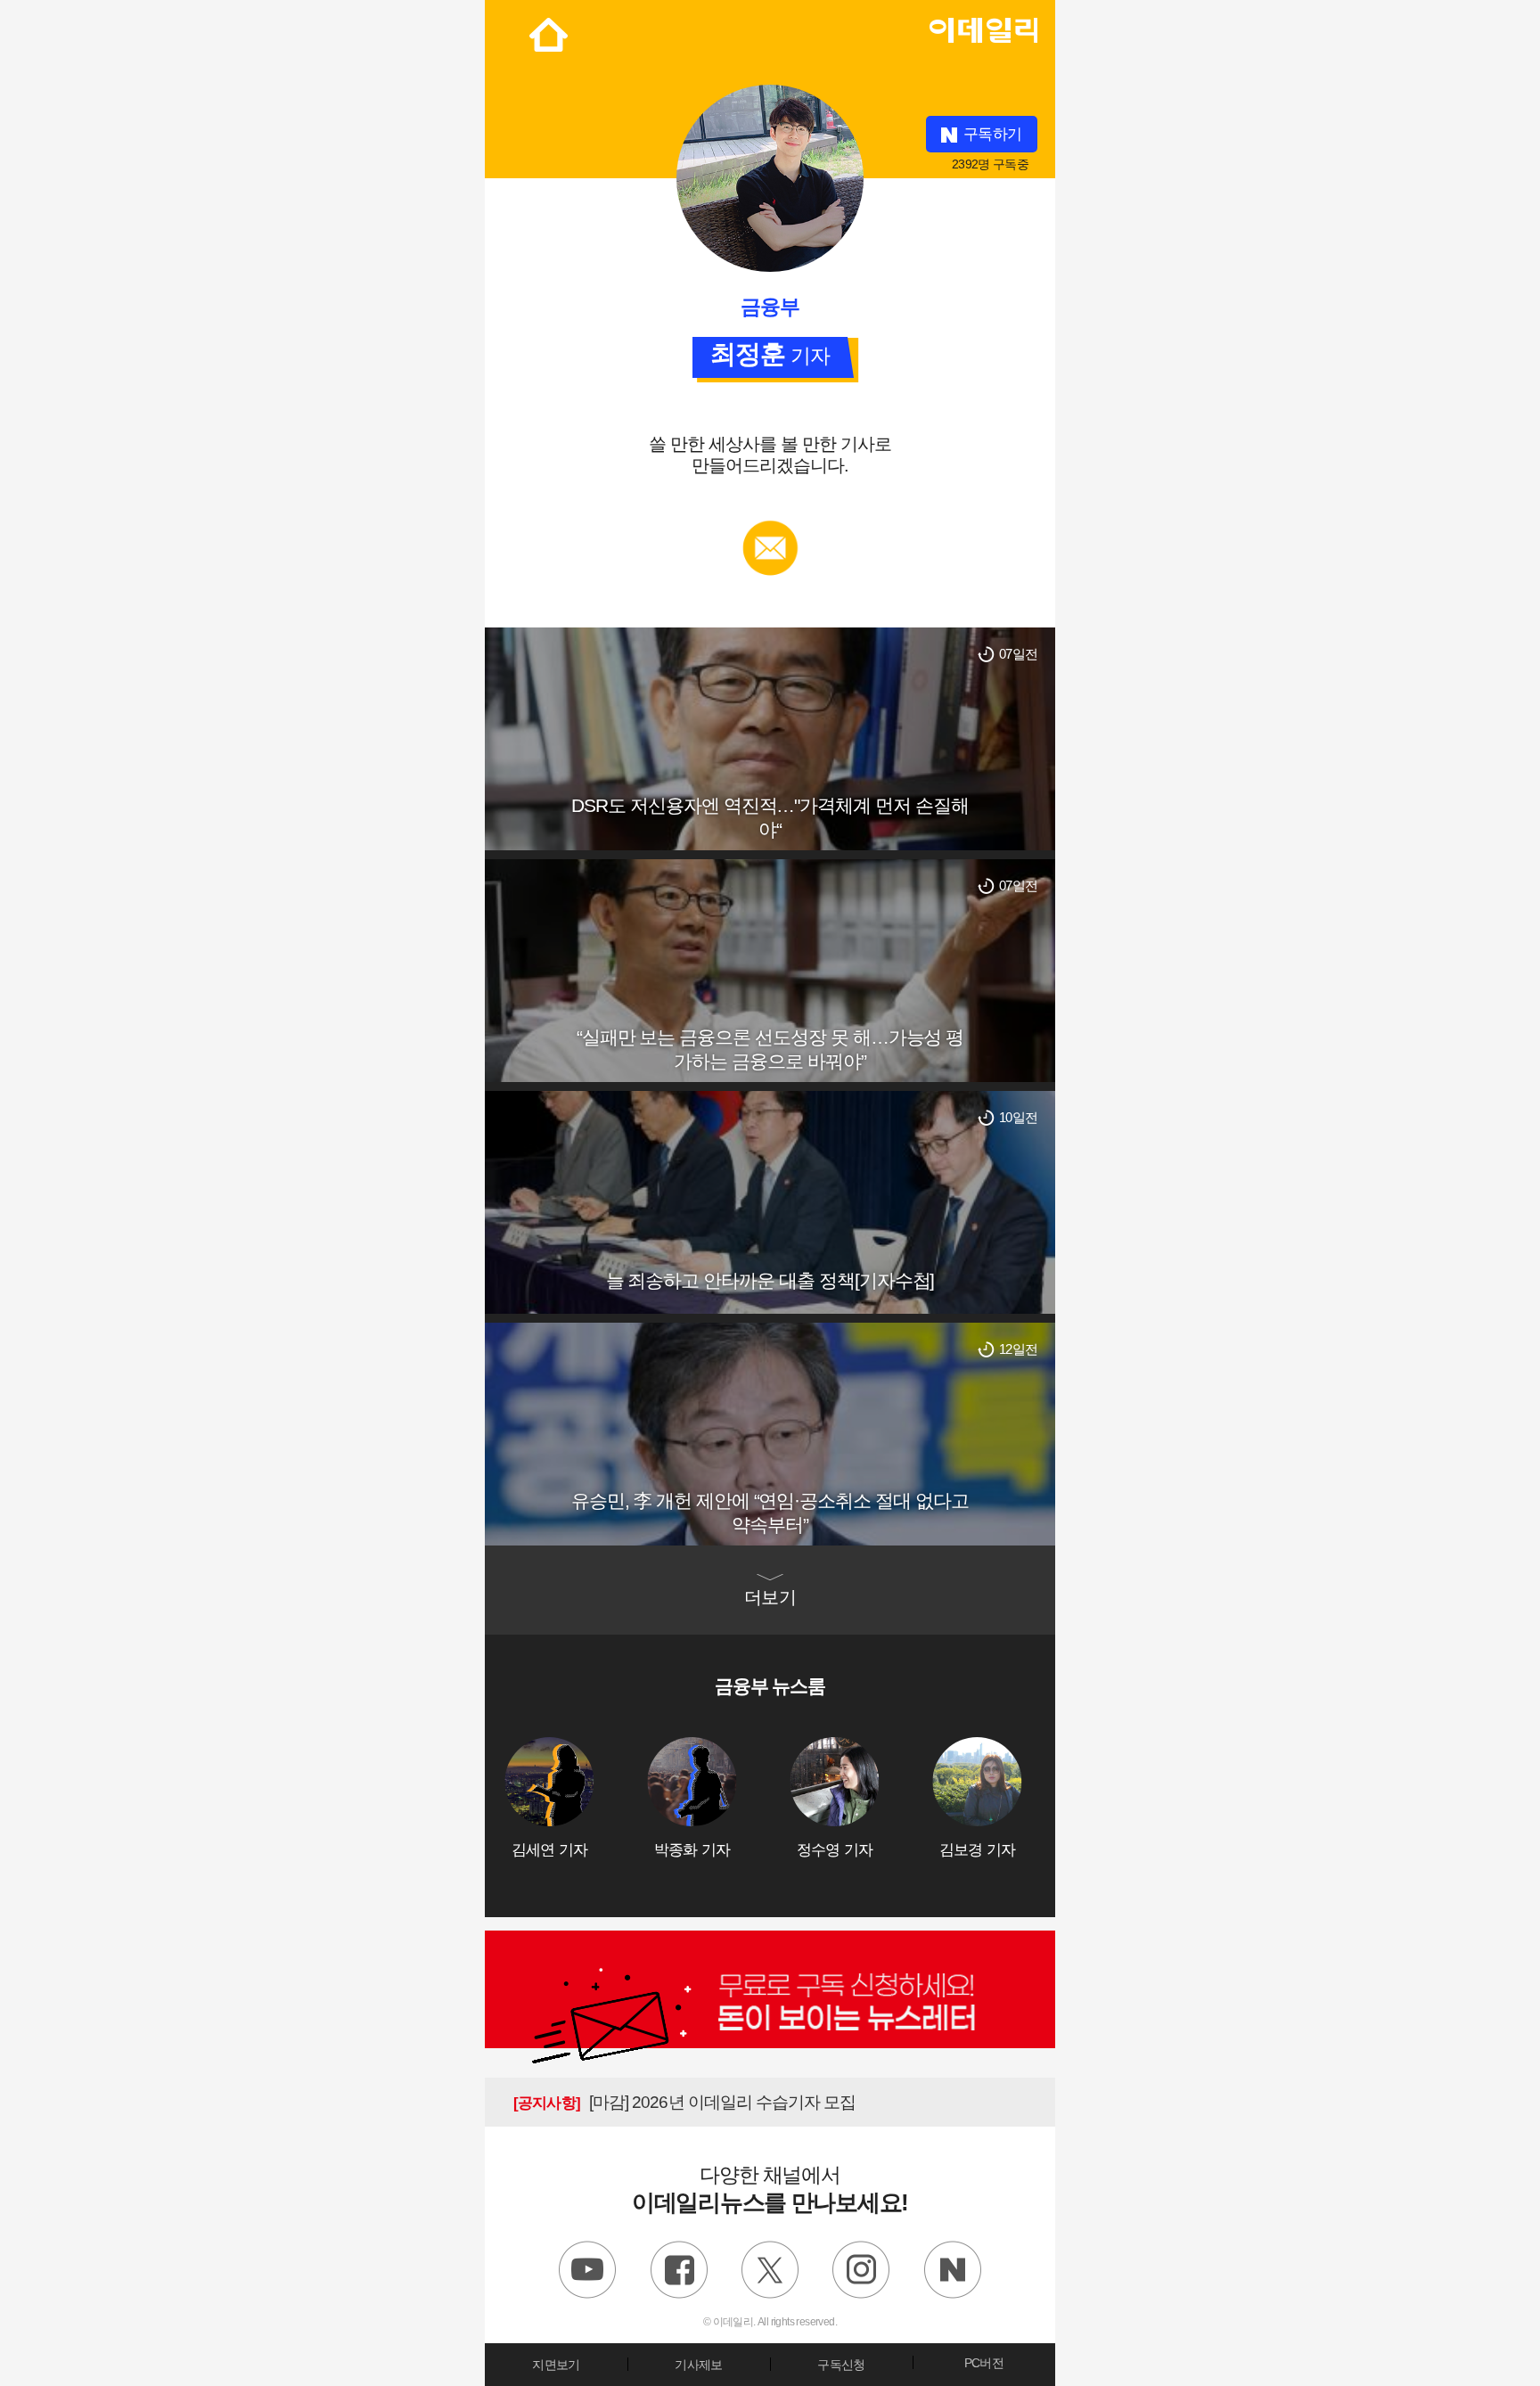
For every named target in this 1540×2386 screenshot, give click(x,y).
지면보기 (556, 2365)
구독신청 (841, 2365)
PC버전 (984, 2363)
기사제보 (698, 2365)
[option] (576, 1798)
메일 (770, 529)
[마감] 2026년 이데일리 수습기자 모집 (684, 2102)
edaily (983, 26)
